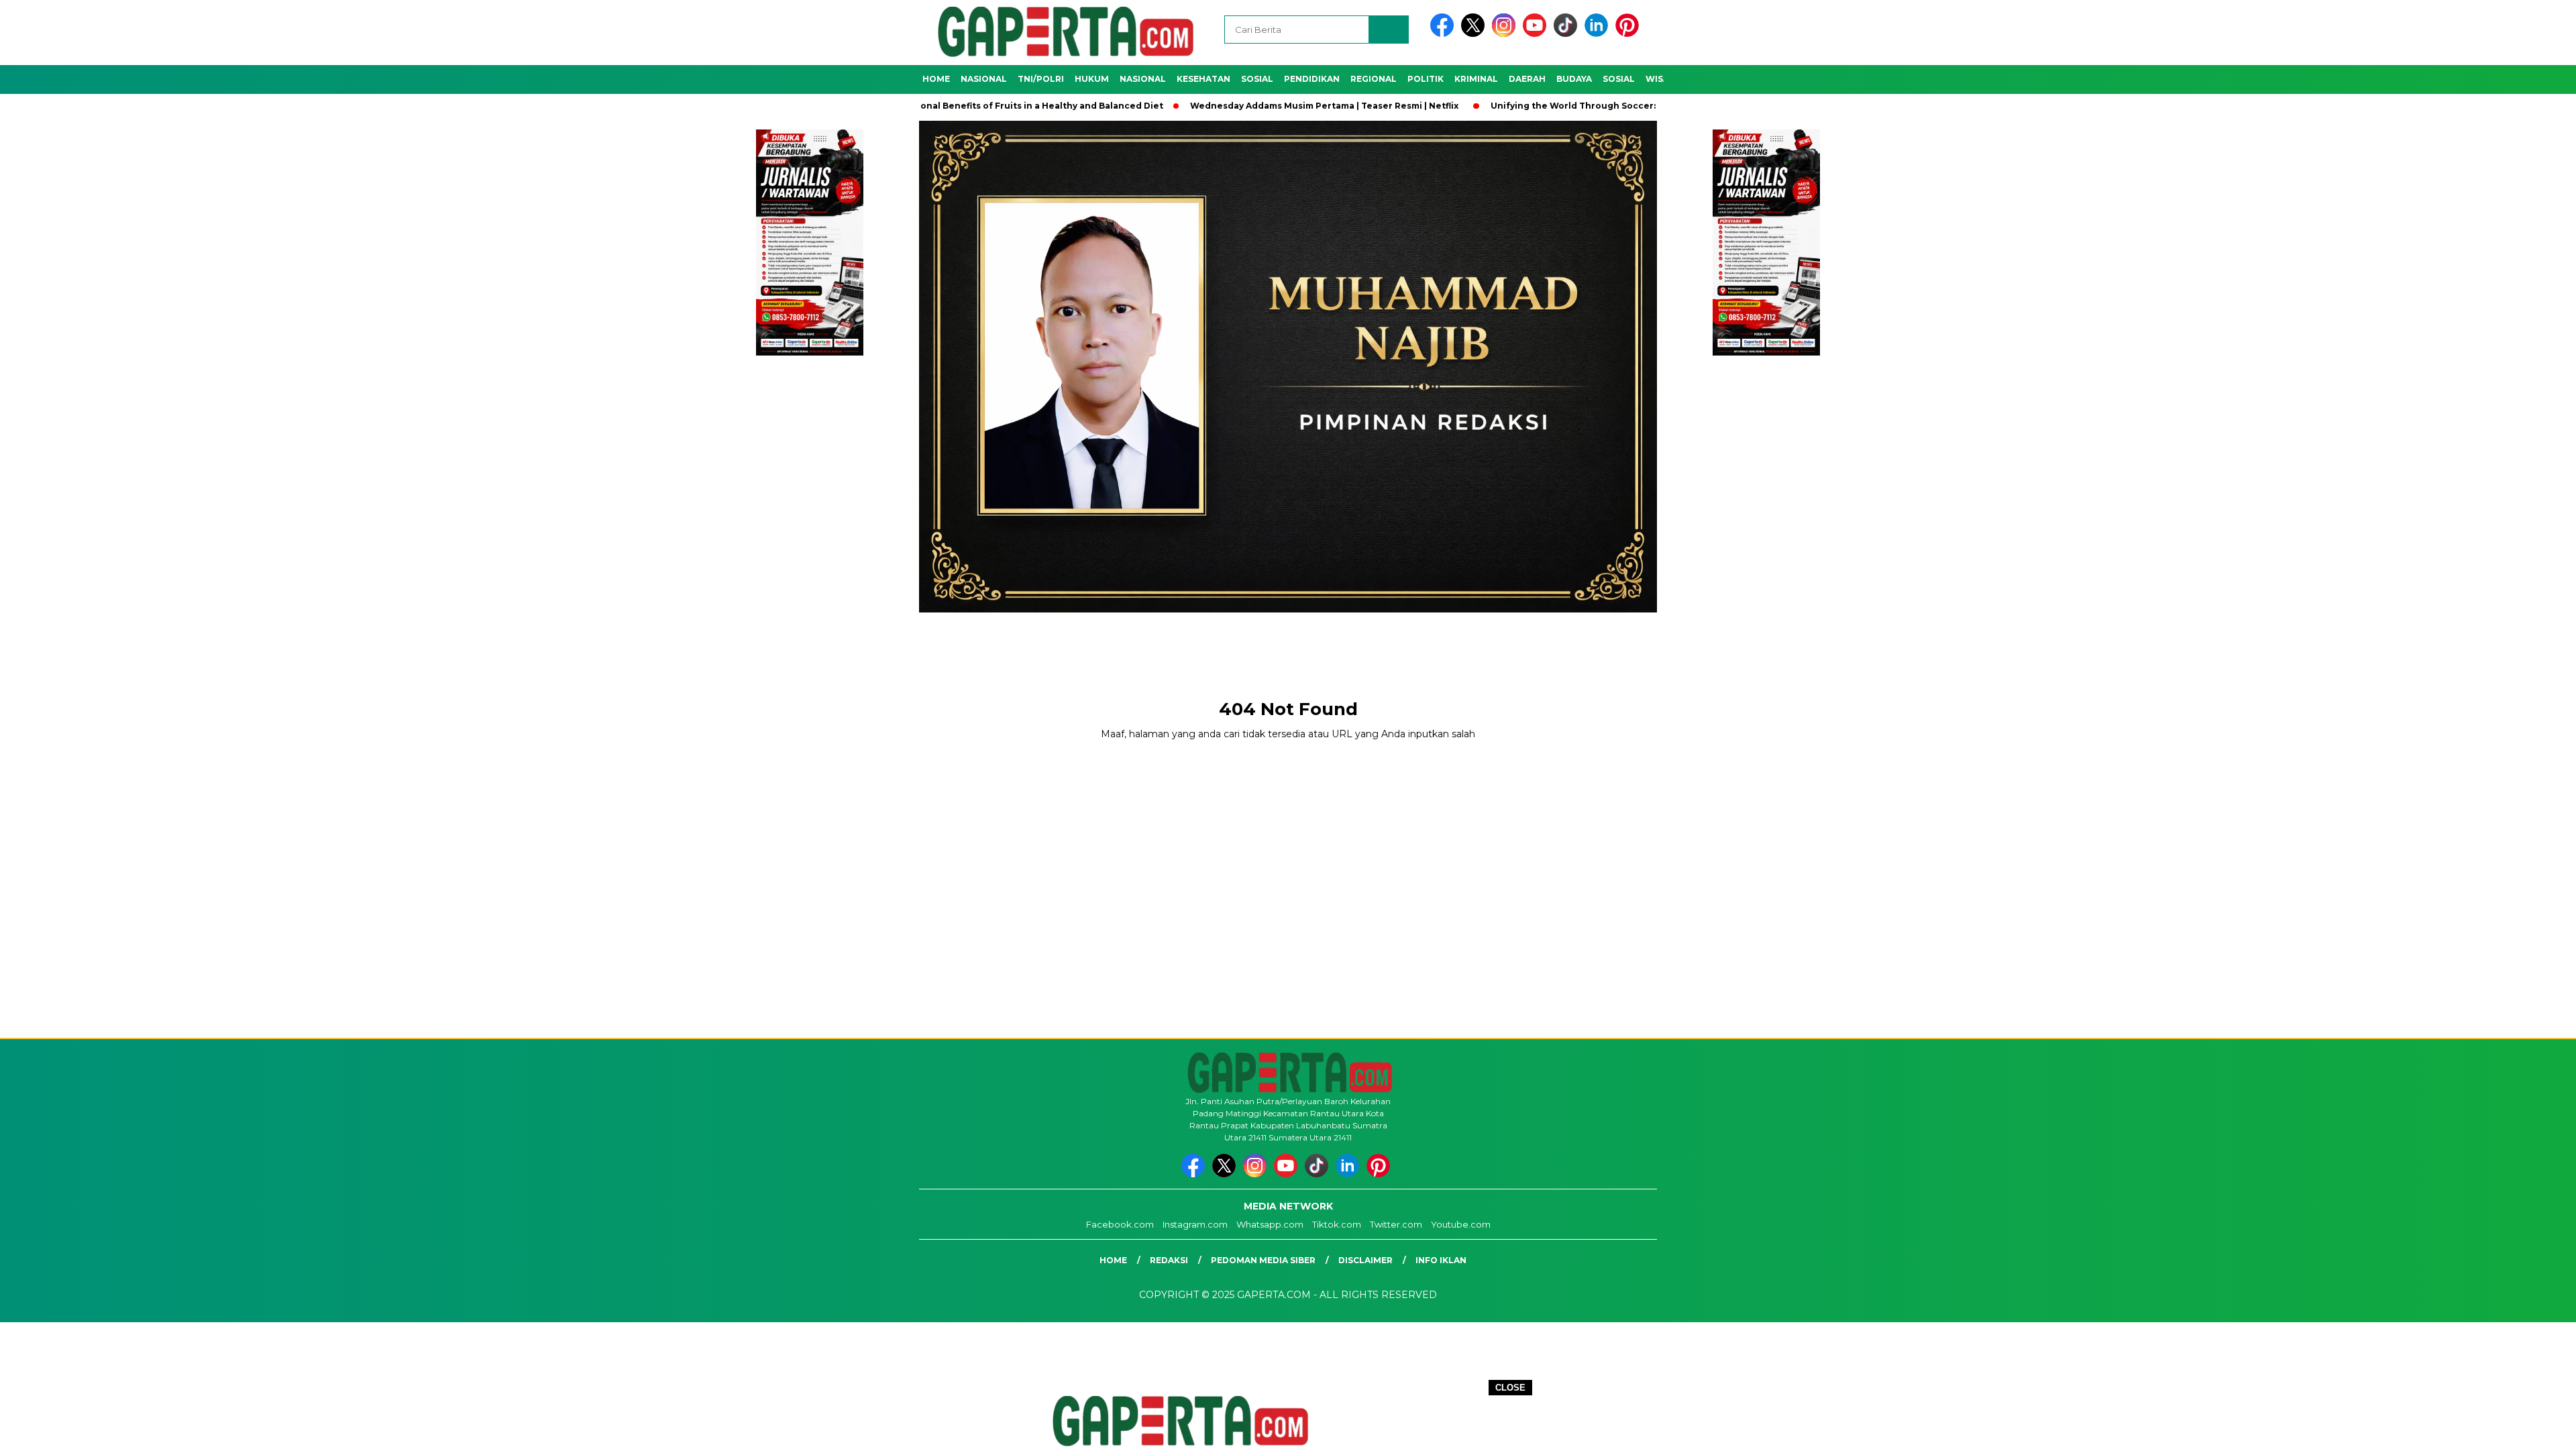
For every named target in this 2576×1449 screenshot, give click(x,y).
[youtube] (1537, 34)
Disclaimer (1365, 1260)
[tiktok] (1568, 34)
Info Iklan (1441, 1260)
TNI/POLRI (1041, 79)
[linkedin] (1599, 34)
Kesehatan (1203, 79)
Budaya (1574, 79)
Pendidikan (1312, 79)
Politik (1426, 79)
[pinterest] (1629, 34)
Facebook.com (1120, 1224)
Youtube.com (1461, 1224)
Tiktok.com (1337, 1224)
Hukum (1092, 79)
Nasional (984, 79)
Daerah (1527, 79)
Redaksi (1169, 1260)
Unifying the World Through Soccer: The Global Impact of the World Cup (1567, 106)
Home (936, 79)
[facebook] (1444, 34)
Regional (1374, 79)
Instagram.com (1195, 1224)
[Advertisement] (1288, 644)
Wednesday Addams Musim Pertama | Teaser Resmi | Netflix (1236, 106)
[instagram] (1506, 34)
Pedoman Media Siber (1263, 1260)
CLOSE (1510, 1388)
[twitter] (1475, 34)
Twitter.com (1396, 1224)
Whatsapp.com (1270, 1224)
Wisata (1663, 79)
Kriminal (1476, 79)
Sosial (1257, 79)
